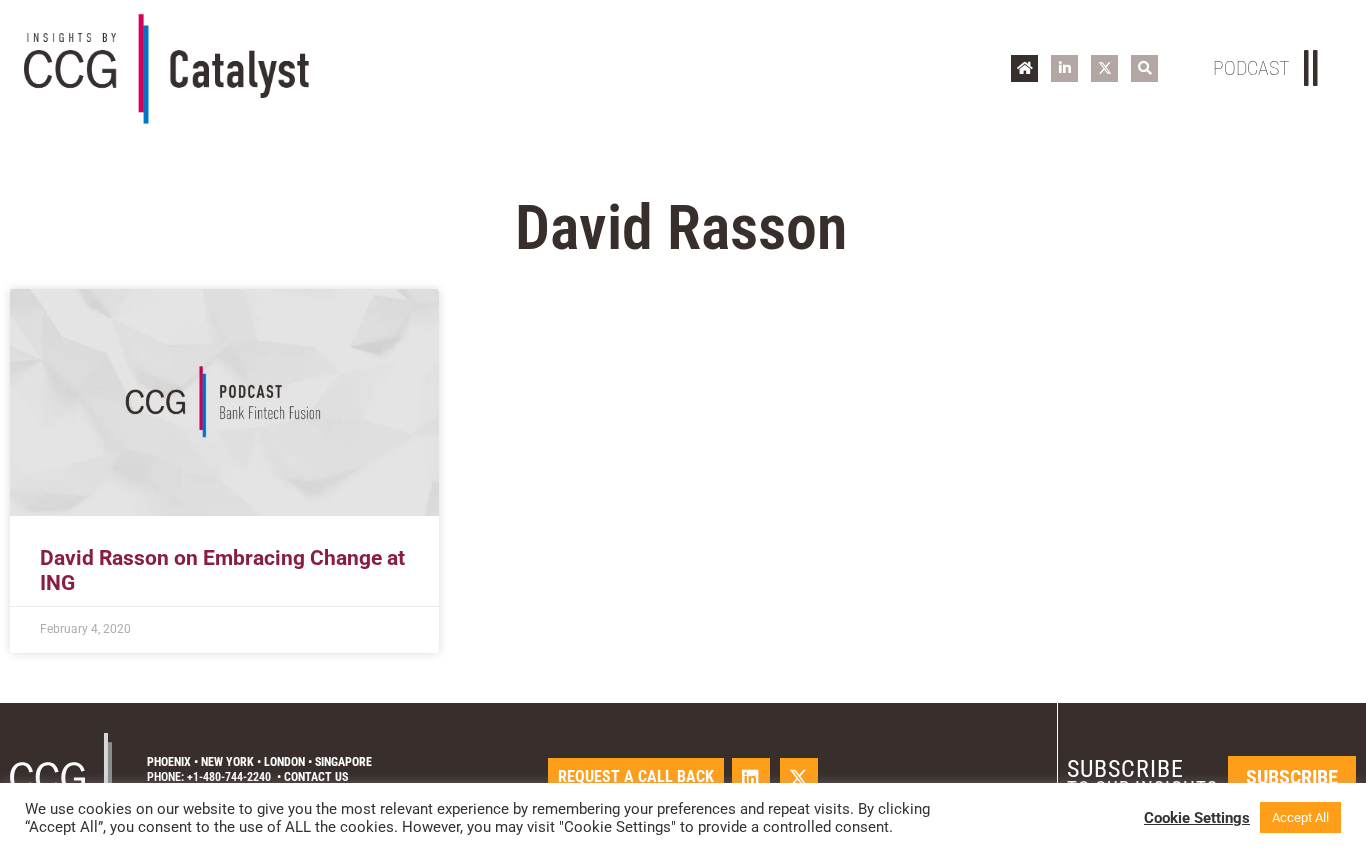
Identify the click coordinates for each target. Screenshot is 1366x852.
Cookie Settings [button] (1197, 818)
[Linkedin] (751, 777)
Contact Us (316, 777)
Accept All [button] (1300, 817)
